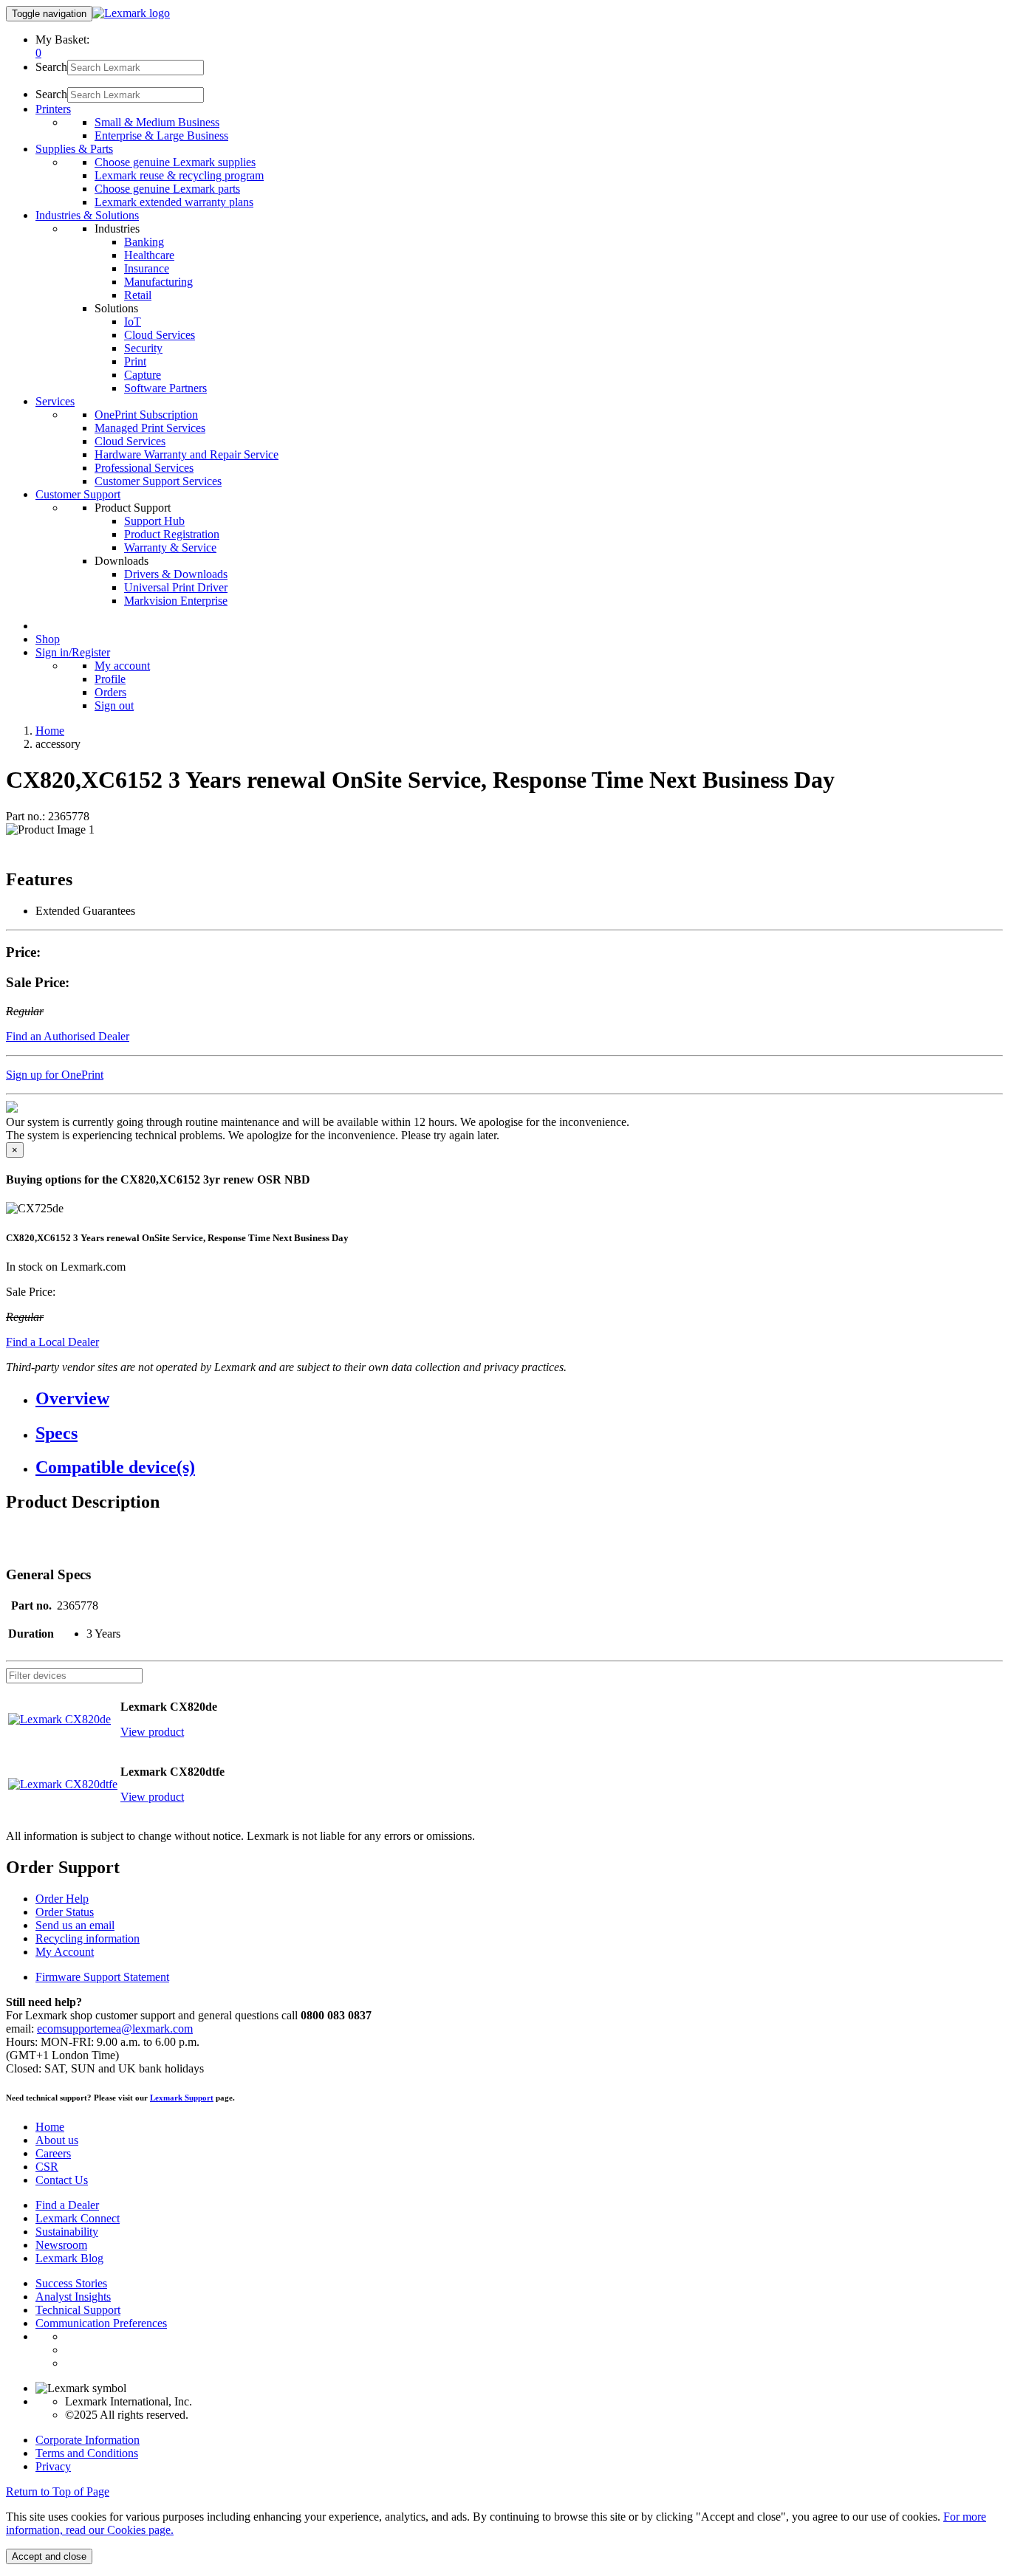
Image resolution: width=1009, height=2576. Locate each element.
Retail (138, 295)
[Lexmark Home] (131, 13)
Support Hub (154, 521)
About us (57, 2140)
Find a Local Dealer (52, 1342)
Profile (110, 679)
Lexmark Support (182, 2098)
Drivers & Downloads (176, 574)
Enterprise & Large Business (161, 135)
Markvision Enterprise (176, 601)
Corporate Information (88, 2440)
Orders (110, 692)
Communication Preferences (101, 2323)
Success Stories (71, 2283)
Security (143, 348)
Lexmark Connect (78, 2218)
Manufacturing (158, 282)
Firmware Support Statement (102, 1977)
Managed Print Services (150, 428)
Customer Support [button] (78, 494)
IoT (133, 322)
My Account (65, 1952)
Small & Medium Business (157, 122)
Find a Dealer (67, 2205)
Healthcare (149, 255)
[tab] (519, 1399)
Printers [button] (53, 109)
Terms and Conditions (87, 2453)
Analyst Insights (73, 2297)
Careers (53, 2153)
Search (51, 67)
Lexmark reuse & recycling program (179, 175)
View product (152, 1732)
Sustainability (67, 2232)
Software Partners (165, 388)
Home (50, 731)
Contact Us (62, 2180)
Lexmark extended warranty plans (174, 202)
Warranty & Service (170, 547)
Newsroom (61, 2245)
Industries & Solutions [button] (87, 215)
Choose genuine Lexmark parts (167, 189)
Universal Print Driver (176, 587)
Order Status (65, 1912)
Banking (144, 242)
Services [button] (55, 401)
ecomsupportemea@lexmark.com (115, 2029)
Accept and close (49, 2556)
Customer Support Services (158, 481)
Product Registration (172, 534)
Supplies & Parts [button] (74, 149)
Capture (143, 375)
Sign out (114, 705)
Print (135, 361)
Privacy (53, 2466)
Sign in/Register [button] (73, 652)
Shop (48, 639)
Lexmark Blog (69, 2258)
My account (122, 666)
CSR (47, 2167)
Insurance (147, 268)
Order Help (62, 1899)
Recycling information (88, 1938)
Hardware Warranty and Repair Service (187, 454)
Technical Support (78, 2310)
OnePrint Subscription (146, 415)
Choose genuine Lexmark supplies (175, 162)
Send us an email (75, 1925)
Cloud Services (160, 335)
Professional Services (144, 468)
